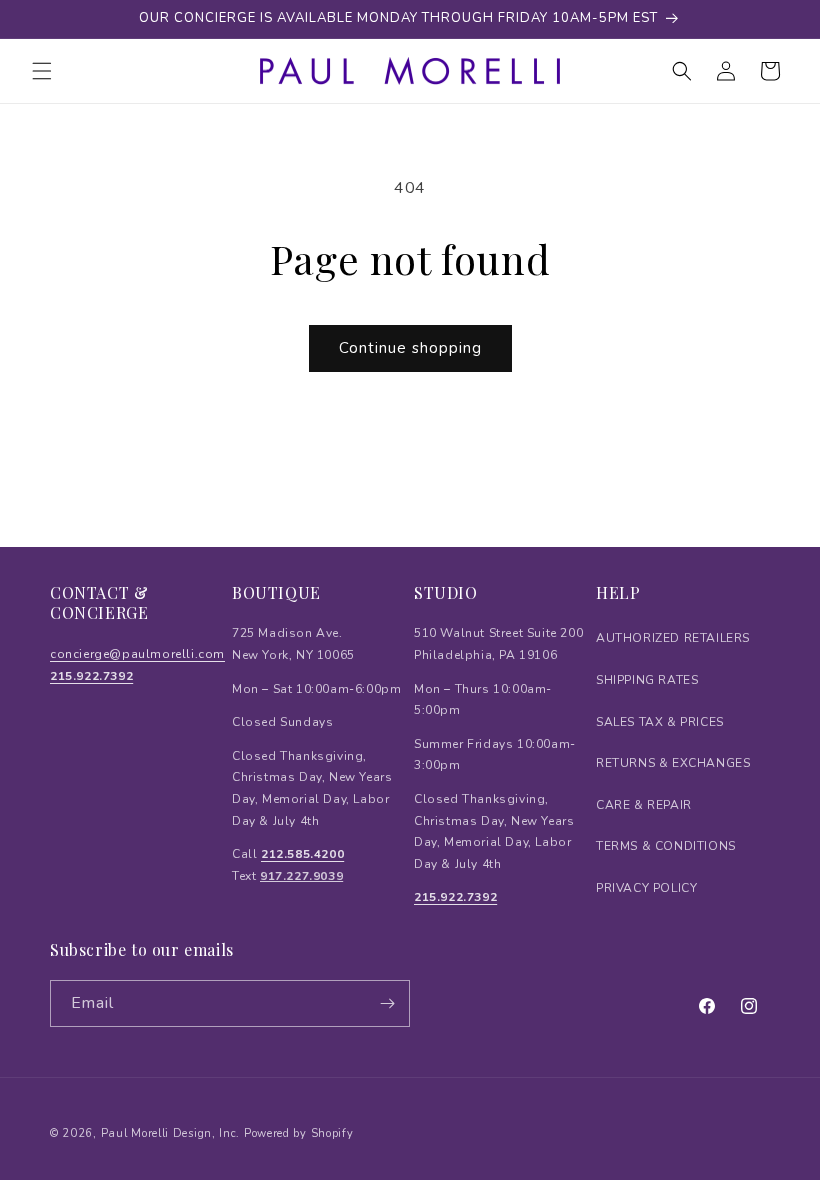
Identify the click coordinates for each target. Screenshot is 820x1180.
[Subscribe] (387, 1003)
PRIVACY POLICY (646, 888)
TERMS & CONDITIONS (666, 846)
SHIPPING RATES (647, 680)
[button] (42, 71)
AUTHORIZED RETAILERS (673, 638)
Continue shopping (410, 348)
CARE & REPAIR (644, 805)
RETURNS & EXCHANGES (673, 763)
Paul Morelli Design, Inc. (171, 1133)
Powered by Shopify (299, 1133)
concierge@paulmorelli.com (137, 654)
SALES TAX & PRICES (660, 722)
